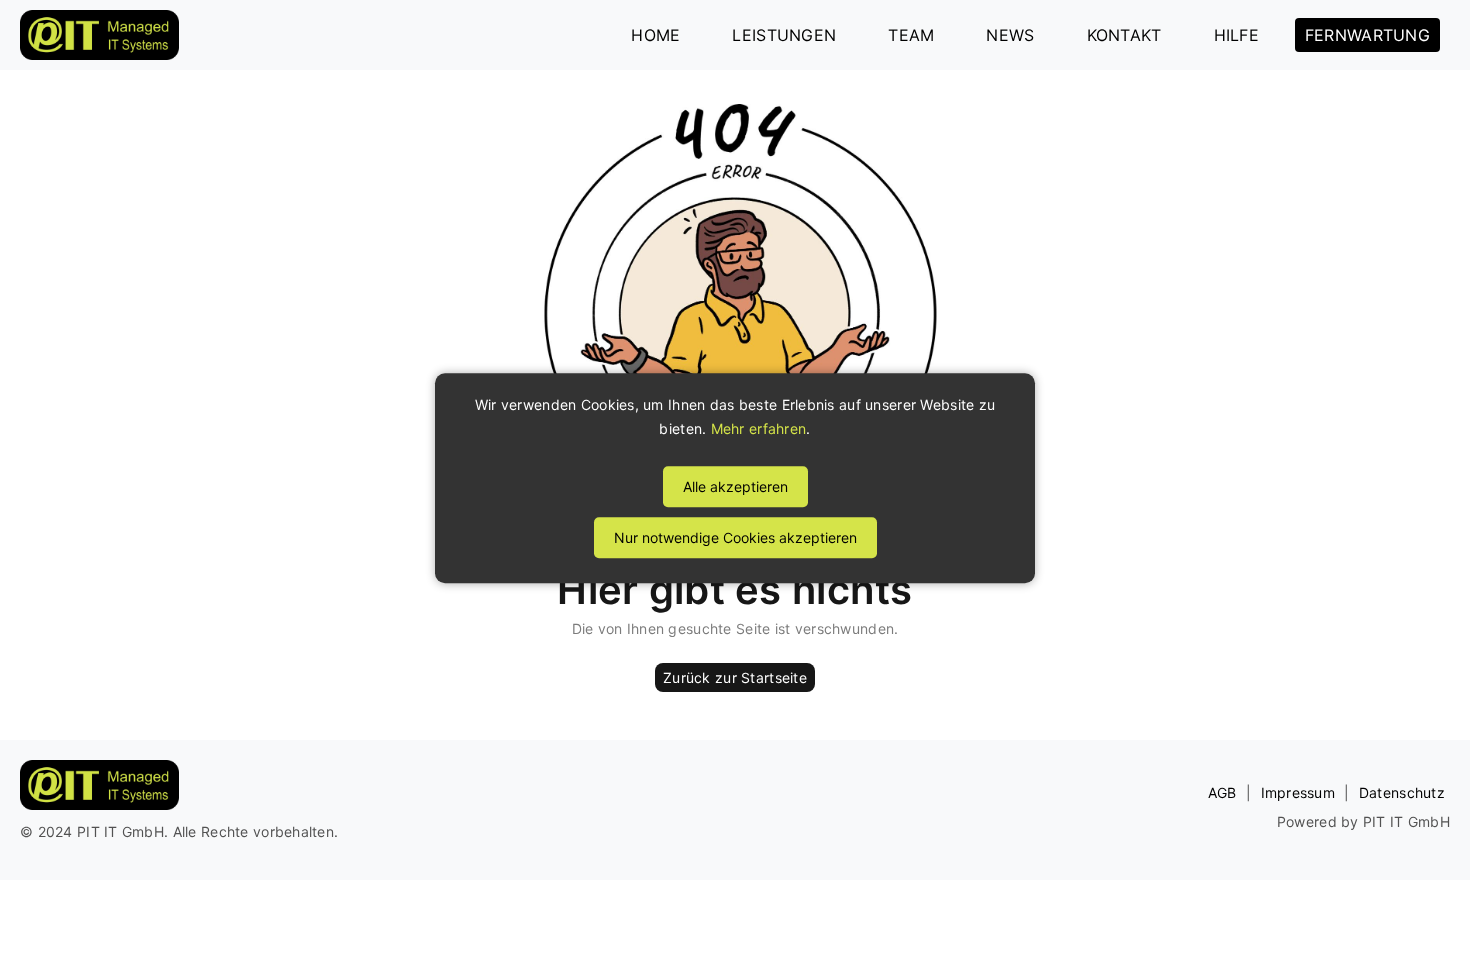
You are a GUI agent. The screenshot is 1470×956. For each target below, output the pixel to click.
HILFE (1236, 35)
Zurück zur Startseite (735, 677)
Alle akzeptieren (735, 486)
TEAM (911, 35)
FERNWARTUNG (1367, 35)
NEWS (1010, 35)
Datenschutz (1402, 792)
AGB (1222, 792)
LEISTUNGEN (784, 35)
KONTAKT (1124, 35)
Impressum (1298, 792)
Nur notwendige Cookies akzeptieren (735, 537)
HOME (655, 35)
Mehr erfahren (759, 428)
